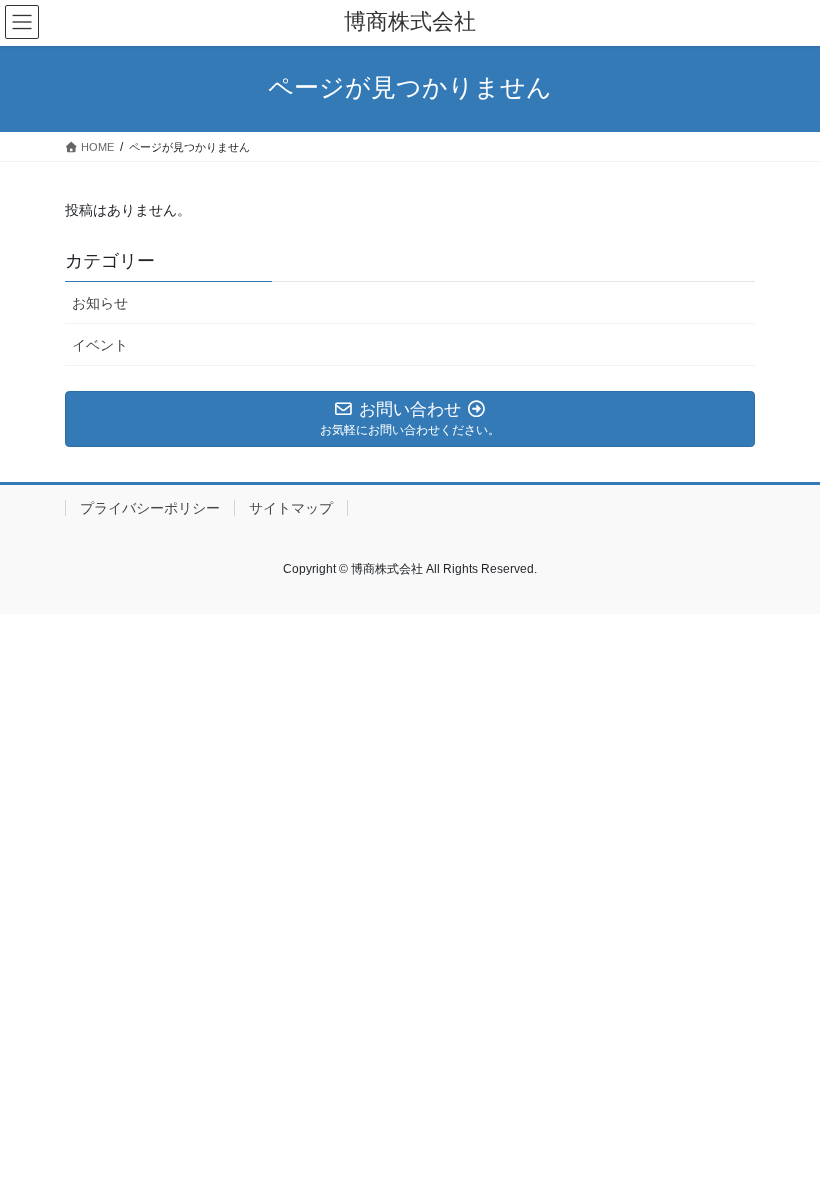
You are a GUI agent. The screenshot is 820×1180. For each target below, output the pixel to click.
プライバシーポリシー (150, 508)
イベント (100, 345)
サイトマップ (291, 508)
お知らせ (100, 303)
